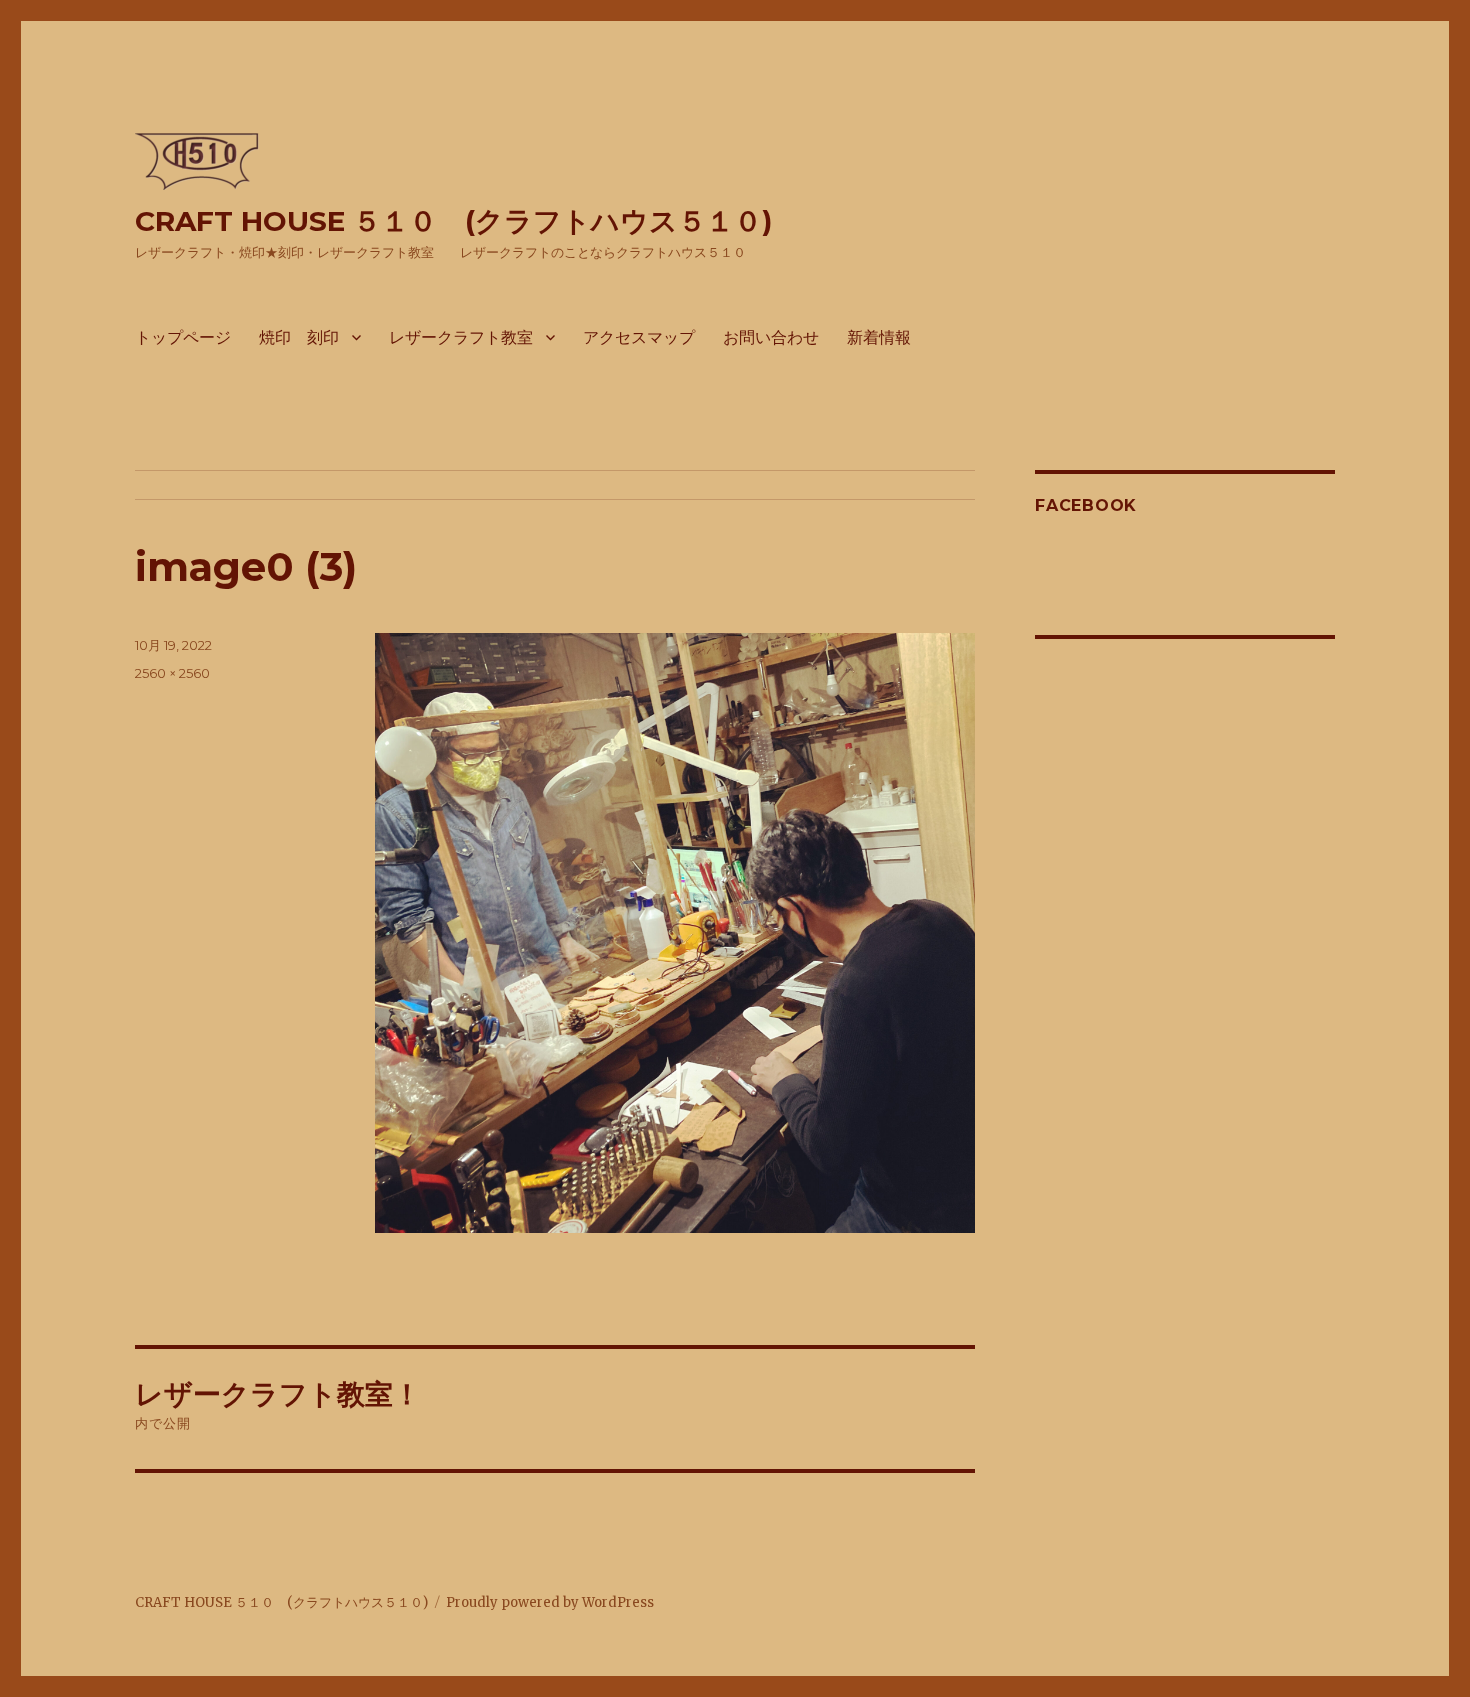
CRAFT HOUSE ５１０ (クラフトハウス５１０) (453, 221)
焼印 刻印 (299, 337)
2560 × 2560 (172, 673)
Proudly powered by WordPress (550, 1602)
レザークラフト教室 (461, 337)
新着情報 (879, 337)
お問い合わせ (771, 337)
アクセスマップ (639, 337)
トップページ (183, 337)
